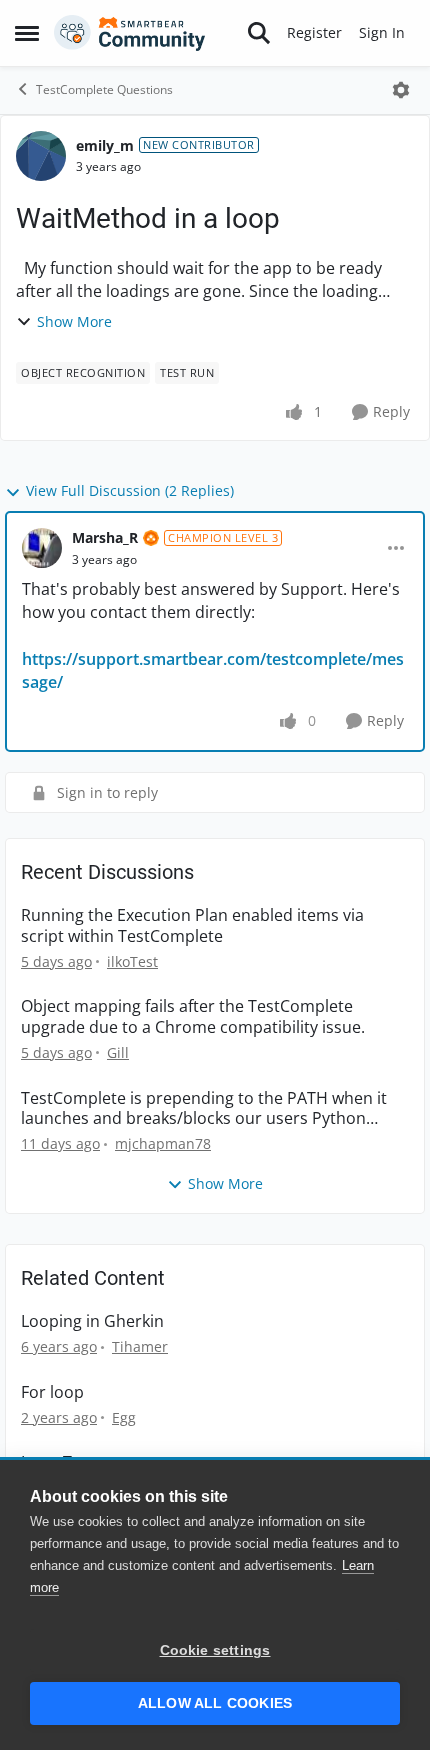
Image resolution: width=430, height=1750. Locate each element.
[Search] (259, 33)
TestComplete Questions (104, 89)
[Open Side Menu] (27, 33)
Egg (124, 1417)
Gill (118, 1052)
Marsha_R (105, 537)
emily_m (105, 145)
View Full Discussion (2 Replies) (130, 490)
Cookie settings (215, 1650)
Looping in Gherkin (92, 1321)
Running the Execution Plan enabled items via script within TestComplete (192, 926)
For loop (52, 1392)
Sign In (382, 32)
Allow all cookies (215, 1703)
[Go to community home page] (130, 33)
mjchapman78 (163, 1143)
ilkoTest (132, 961)
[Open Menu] (401, 90)
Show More (74, 321)
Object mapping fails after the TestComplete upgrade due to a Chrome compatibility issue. (193, 1017)
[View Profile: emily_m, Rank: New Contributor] (41, 156)
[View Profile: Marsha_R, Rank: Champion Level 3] (42, 548)
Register (314, 32)
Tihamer (140, 1346)
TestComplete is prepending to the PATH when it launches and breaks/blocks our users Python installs (204, 1109)
